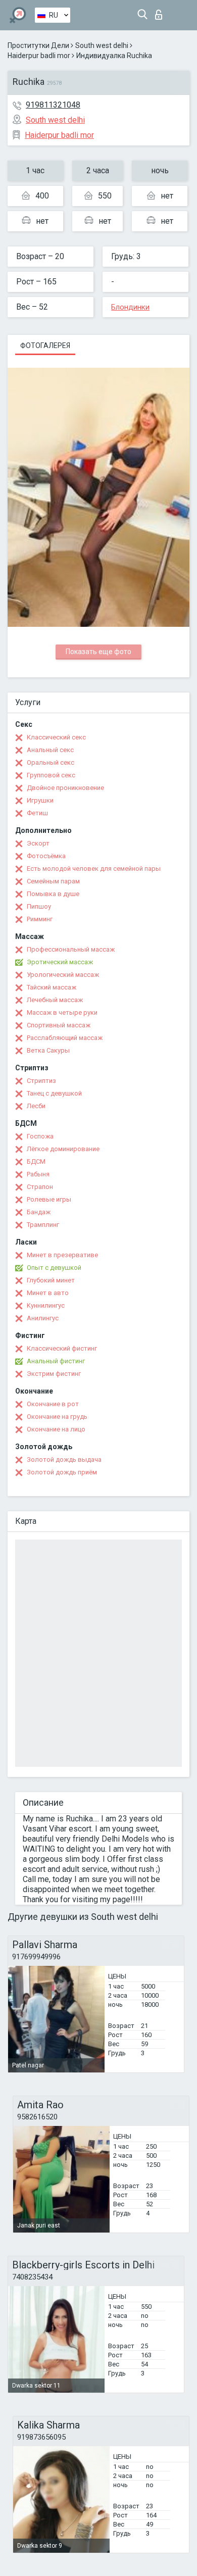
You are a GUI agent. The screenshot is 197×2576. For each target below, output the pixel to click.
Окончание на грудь (57, 1417)
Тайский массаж (52, 987)
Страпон (40, 1187)
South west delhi (102, 45)
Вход (161, 12)
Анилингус (43, 1318)
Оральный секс (51, 762)
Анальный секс (50, 750)
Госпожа (40, 1136)
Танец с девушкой (54, 1093)
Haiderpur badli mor (39, 56)
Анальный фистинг (56, 1361)
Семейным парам (53, 881)
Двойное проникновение (65, 788)
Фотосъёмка (46, 856)
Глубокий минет (51, 1280)
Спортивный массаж (59, 1025)
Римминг (40, 919)
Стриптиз (41, 1081)
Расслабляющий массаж (65, 1038)
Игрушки (40, 800)
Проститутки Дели (38, 45)
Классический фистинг (62, 1348)
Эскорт (38, 843)
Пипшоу (39, 906)
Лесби (36, 1106)
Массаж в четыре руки (62, 1012)
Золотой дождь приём (62, 1472)
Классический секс (56, 737)
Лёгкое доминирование (63, 1149)
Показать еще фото (98, 652)
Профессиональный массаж (71, 949)
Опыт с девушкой (54, 1268)
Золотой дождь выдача (64, 1459)
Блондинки (130, 307)
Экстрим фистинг (54, 1374)
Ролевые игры (49, 1199)
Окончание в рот (53, 1404)
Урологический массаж (63, 975)
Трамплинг (43, 1225)
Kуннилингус (46, 1305)
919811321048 (53, 105)
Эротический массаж (60, 962)
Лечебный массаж (55, 1000)
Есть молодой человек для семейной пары (94, 869)
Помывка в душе (53, 894)
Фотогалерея (45, 345)
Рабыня (38, 1174)
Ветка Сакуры (48, 1050)
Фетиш (37, 813)
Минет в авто (48, 1293)
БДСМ (36, 1161)
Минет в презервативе (62, 1255)
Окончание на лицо (56, 1429)
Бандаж (39, 1212)
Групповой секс (51, 775)
